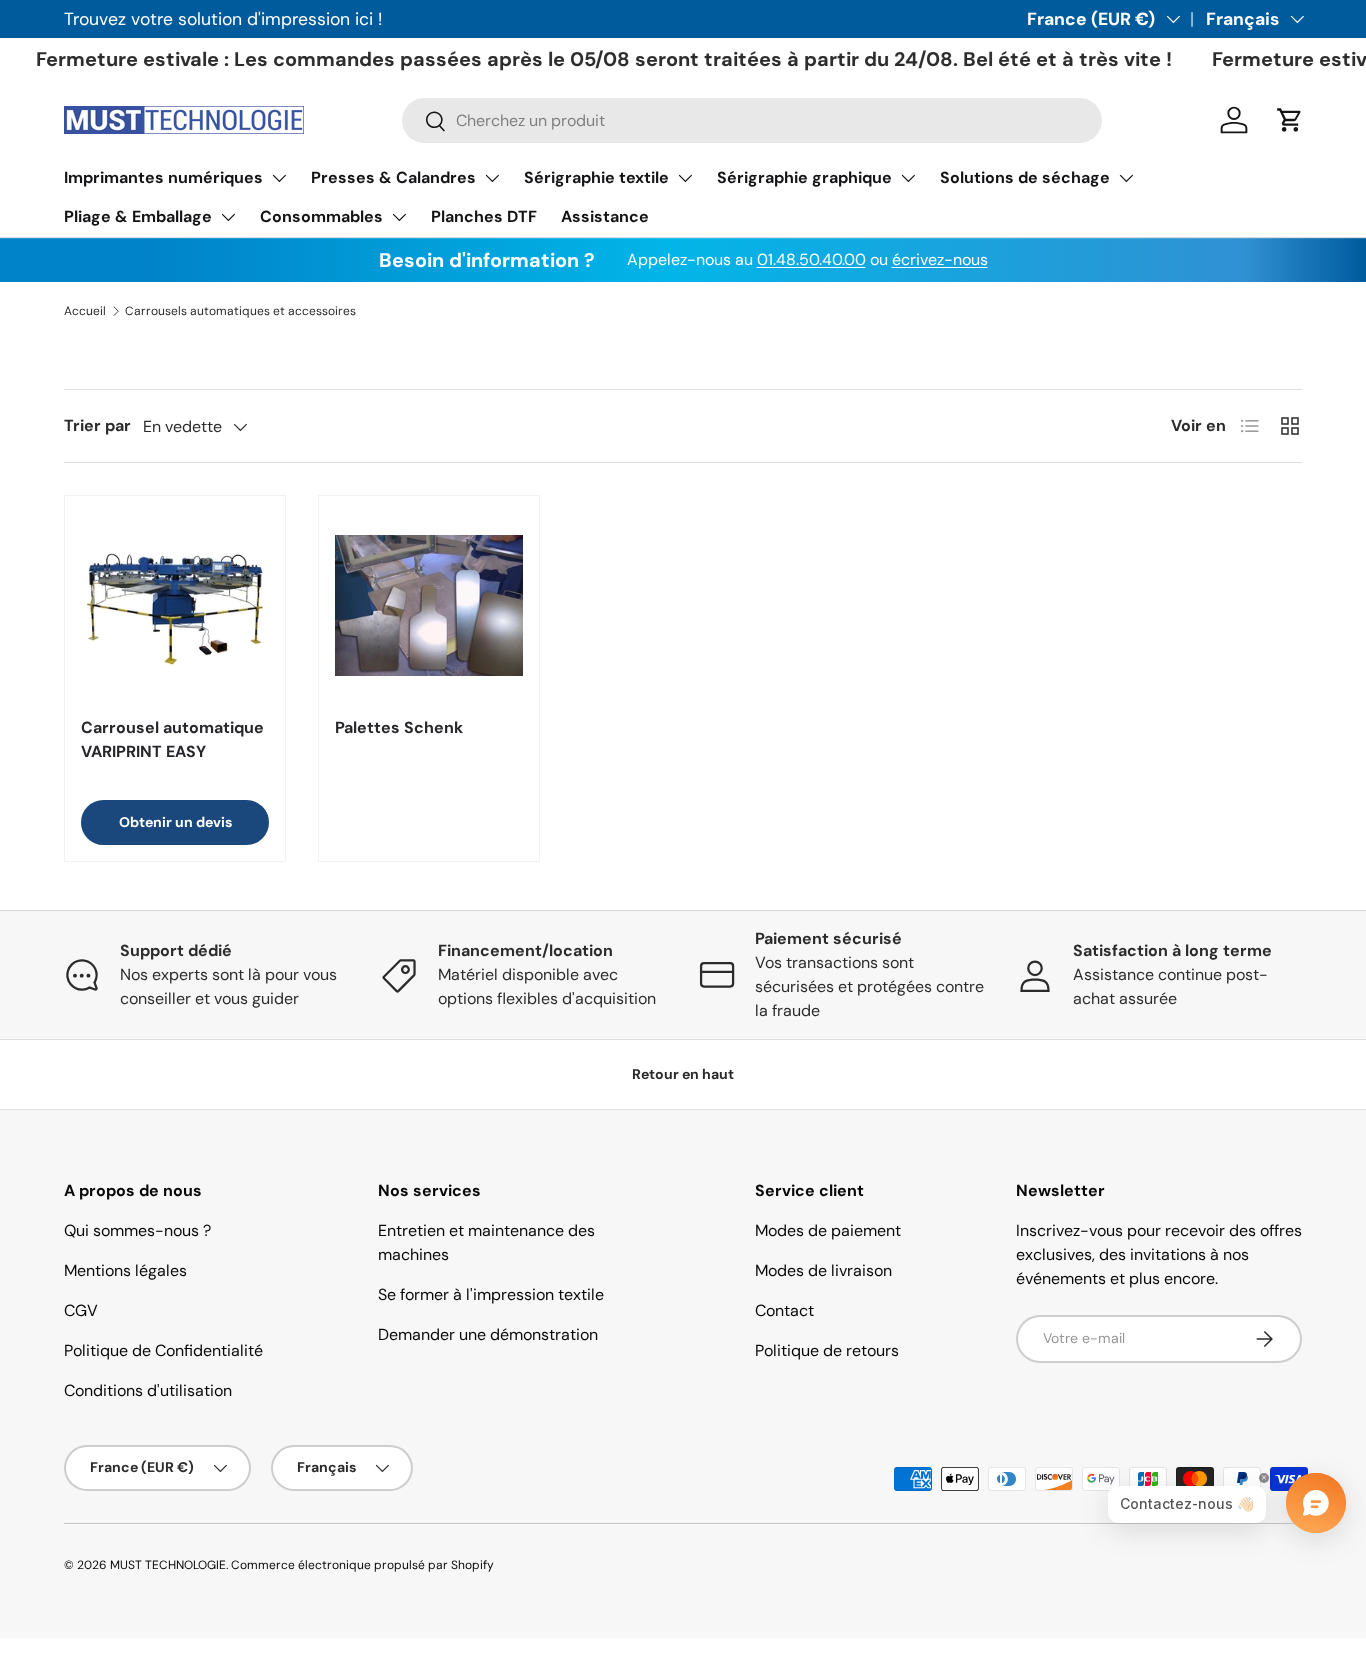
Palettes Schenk (399, 727)
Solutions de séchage (1025, 177)
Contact (784, 1310)
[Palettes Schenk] (429, 606)
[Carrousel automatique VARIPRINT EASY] (175, 606)
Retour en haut (683, 1074)
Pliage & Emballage (138, 216)
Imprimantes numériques (163, 177)
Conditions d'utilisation (148, 1390)
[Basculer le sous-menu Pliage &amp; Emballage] (228, 217)
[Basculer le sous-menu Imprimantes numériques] (279, 178)
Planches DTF (484, 216)
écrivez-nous (940, 259)
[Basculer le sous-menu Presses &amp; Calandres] (492, 178)
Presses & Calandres (393, 177)
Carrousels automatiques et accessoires (240, 311)
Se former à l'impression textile (491, 1294)
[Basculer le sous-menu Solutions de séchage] (1126, 178)
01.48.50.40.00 (811, 259)
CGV (81, 1310)
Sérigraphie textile (596, 177)
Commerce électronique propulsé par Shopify (362, 1565)
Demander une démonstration (488, 1334)
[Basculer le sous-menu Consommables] (399, 217)
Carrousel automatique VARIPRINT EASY (172, 739)
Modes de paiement (828, 1230)
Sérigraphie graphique (804, 177)
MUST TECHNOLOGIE (168, 1565)
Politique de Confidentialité (163, 1350)
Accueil (85, 311)
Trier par (97, 425)
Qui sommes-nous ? (137, 1230)
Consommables (321, 216)
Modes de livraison (823, 1270)
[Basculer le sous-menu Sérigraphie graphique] (908, 178)
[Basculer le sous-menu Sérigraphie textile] (685, 178)
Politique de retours (827, 1350)
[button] (1290, 120)
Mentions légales (125, 1270)
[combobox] (752, 120)
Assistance (605, 216)
